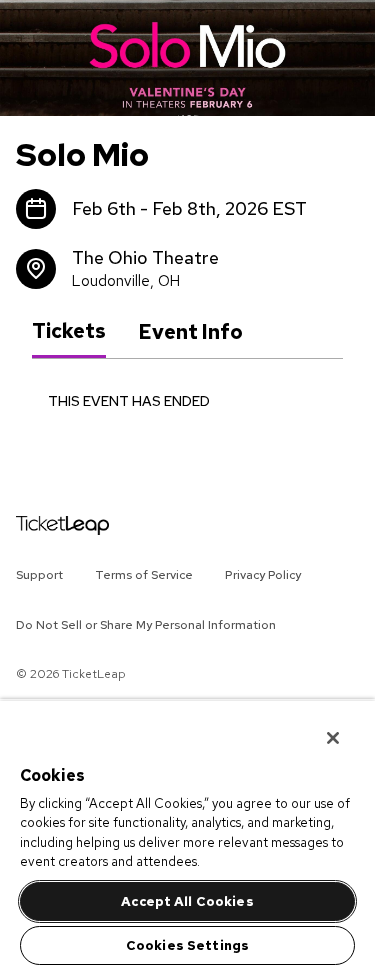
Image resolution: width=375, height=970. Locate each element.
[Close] (319, 725)
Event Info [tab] (190, 332)
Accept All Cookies (187, 901)
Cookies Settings (187, 945)
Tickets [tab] (69, 331)
